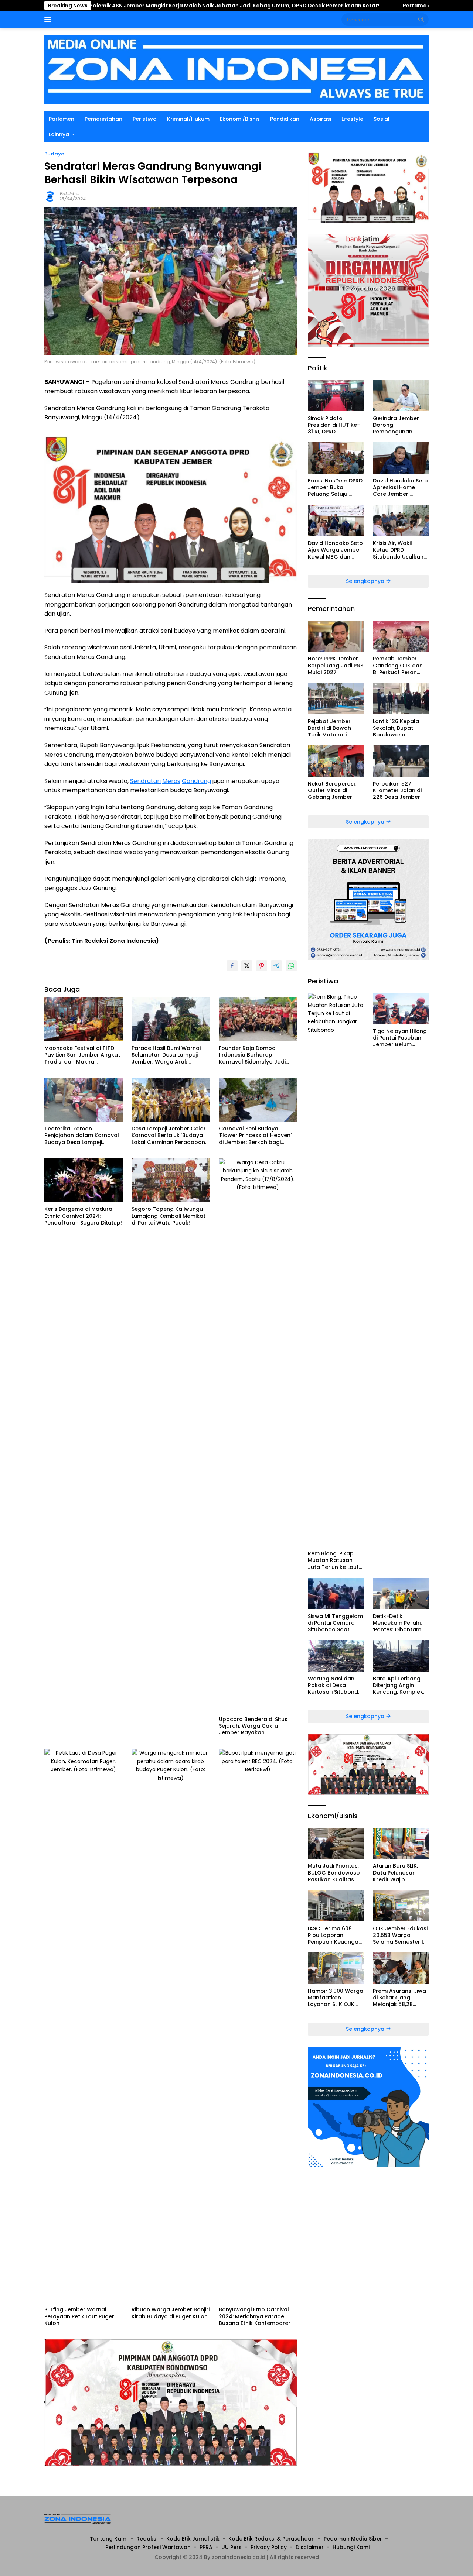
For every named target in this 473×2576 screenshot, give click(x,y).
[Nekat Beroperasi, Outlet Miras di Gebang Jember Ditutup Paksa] (336, 761)
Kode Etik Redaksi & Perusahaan (272, 2539)
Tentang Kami (109, 2539)
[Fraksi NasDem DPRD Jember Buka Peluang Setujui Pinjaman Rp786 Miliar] (336, 458)
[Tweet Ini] (247, 966)
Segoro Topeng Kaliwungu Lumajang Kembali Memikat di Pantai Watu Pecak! (169, 1216)
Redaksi (147, 2539)
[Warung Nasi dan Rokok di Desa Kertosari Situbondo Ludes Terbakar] (336, 1656)
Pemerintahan (103, 119)
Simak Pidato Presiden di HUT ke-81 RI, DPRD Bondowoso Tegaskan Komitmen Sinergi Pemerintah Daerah (336, 425)
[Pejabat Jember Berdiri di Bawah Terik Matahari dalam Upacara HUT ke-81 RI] (336, 699)
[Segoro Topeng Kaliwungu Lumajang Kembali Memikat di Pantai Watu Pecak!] (171, 1180)
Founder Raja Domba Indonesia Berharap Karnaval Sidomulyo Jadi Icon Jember (252, 1055)
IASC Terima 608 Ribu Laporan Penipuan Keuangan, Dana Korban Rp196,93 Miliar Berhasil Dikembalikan (335, 1935)
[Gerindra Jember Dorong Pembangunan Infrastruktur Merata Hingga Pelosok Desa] (401, 396)
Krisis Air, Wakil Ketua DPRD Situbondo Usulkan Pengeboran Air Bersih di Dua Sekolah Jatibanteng (398, 550)
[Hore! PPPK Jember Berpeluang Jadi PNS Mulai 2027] (336, 636)
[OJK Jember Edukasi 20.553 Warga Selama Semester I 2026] (401, 1906)
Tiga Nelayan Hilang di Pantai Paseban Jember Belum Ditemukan (400, 1038)
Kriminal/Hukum (188, 119)
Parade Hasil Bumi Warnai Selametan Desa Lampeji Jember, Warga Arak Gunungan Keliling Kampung (170, 1055)
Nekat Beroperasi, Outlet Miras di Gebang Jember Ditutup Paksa (332, 791)
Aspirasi (320, 119)
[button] (421, 19)
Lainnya (59, 134)
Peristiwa (145, 119)
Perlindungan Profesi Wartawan (148, 2547)
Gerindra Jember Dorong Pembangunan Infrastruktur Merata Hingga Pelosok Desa (401, 425)
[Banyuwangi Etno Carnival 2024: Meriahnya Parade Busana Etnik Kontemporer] (258, 2026)
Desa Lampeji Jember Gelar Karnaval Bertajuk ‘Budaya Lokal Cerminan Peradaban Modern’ (169, 1135)
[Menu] (49, 20)
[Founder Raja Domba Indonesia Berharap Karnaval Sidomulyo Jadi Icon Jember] (258, 1019)
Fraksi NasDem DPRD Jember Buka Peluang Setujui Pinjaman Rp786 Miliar (335, 487)
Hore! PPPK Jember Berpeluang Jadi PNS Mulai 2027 (336, 665)
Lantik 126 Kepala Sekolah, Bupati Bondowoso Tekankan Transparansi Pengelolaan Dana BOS (398, 728)
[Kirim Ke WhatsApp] (291, 966)
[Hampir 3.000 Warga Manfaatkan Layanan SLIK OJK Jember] (336, 1968)
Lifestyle (352, 119)
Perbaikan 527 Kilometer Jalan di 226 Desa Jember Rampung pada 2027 (397, 791)
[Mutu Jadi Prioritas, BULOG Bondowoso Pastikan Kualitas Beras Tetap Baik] (336, 1843)
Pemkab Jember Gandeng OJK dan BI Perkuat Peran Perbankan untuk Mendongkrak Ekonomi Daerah (398, 665)
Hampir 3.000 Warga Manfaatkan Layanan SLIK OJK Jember (336, 1998)
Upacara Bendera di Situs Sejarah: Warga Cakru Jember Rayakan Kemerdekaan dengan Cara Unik (257, 1726)
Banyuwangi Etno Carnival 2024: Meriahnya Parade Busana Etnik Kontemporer (255, 2316)
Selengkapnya (366, 581)
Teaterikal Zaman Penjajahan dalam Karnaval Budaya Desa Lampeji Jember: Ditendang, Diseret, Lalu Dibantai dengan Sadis (82, 1135)
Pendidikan (285, 119)
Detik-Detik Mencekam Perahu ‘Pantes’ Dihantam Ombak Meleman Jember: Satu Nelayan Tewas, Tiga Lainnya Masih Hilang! (401, 1623)
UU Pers (232, 2547)
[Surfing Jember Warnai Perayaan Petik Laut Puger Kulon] (84, 2026)
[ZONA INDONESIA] (236, 69)
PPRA (206, 2547)
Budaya (55, 154)
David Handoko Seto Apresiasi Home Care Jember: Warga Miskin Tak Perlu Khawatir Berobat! (400, 487)
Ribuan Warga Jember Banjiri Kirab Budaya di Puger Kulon (171, 2313)
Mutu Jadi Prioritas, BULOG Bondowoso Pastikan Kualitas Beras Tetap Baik (334, 1873)
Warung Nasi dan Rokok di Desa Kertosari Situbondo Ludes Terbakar (335, 1685)
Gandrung (196, 781)
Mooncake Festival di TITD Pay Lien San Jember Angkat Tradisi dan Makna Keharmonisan (82, 1055)
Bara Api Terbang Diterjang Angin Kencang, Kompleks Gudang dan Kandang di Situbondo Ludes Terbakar (399, 1685)
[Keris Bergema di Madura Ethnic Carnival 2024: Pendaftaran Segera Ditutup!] (84, 1180)
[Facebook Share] (232, 966)
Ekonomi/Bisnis (240, 119)
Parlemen (62, 119)
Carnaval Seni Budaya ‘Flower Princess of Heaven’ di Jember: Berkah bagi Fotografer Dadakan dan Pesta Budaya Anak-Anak (255, 1135)
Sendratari (145, 781)
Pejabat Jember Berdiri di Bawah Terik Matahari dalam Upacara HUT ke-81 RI (336, 728)
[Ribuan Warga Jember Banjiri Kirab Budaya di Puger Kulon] (171, 2026)
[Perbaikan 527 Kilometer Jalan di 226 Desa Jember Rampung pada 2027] (401, 761)
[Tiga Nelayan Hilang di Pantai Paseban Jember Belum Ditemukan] (401, 1008)
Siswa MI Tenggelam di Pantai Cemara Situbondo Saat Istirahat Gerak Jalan (335, 1623)
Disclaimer (310, 2547)
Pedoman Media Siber (353, 2539)
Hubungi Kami (351, 2547)
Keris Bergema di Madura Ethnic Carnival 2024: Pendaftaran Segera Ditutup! (83, 1216)
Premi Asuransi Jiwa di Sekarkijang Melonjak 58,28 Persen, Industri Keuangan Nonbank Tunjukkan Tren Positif (400, 1998)
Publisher (70, 194)
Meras (171, 781)
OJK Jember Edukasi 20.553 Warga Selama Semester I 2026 (400, 1935)
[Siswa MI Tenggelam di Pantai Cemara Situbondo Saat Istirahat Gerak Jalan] (336, 1593)
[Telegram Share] (276, 966)
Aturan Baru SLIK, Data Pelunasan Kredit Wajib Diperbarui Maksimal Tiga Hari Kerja (400, 1873)
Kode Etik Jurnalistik (193, 2539)
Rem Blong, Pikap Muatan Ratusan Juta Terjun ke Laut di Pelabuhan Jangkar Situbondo (334, 1560)
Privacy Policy (269, 2547)
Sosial (382, 119)
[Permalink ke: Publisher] (50, 196)
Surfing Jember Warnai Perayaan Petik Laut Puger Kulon (79, 2316)
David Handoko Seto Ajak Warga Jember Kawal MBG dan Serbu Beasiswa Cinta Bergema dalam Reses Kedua (335, 550)
